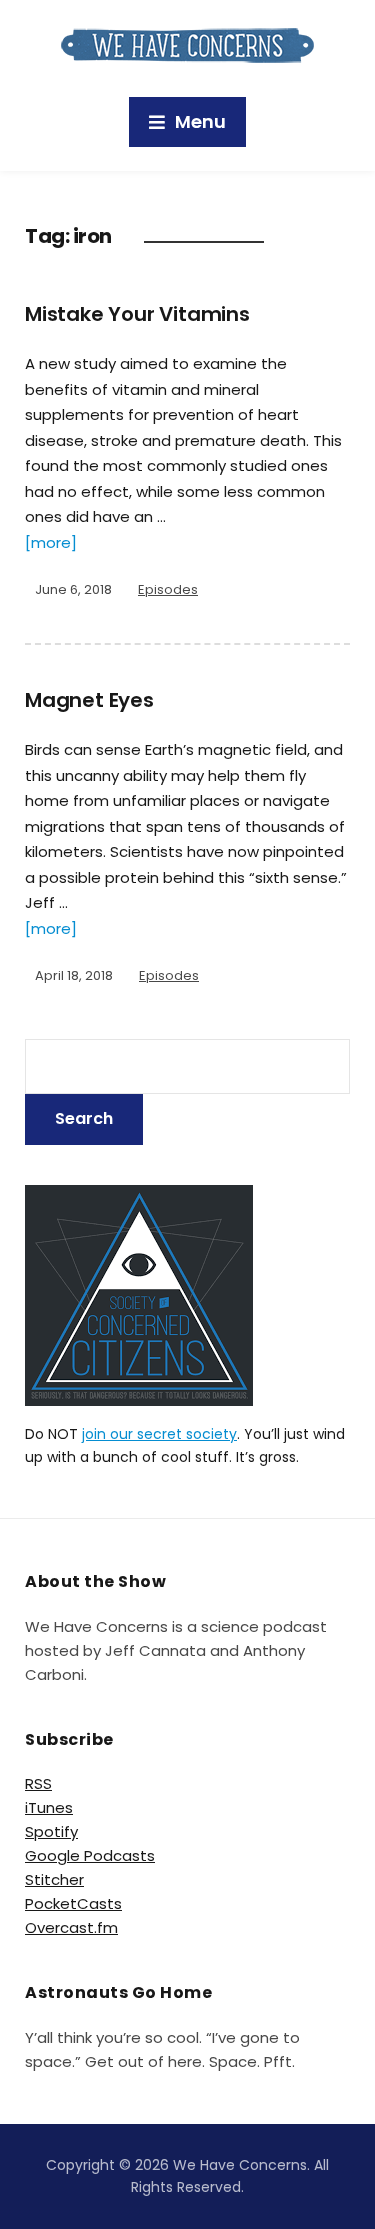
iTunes (49, 1807)
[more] (51, 542)
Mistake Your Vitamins (137, 314)
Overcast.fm (71, 1927)
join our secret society (159, 1434)
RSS (38, 1783)
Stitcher (54, 1879)
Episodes (168, 589)
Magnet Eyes (89, 700)
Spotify (51, 1831)
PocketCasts (73, 1903)
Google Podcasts (90, 1855)
